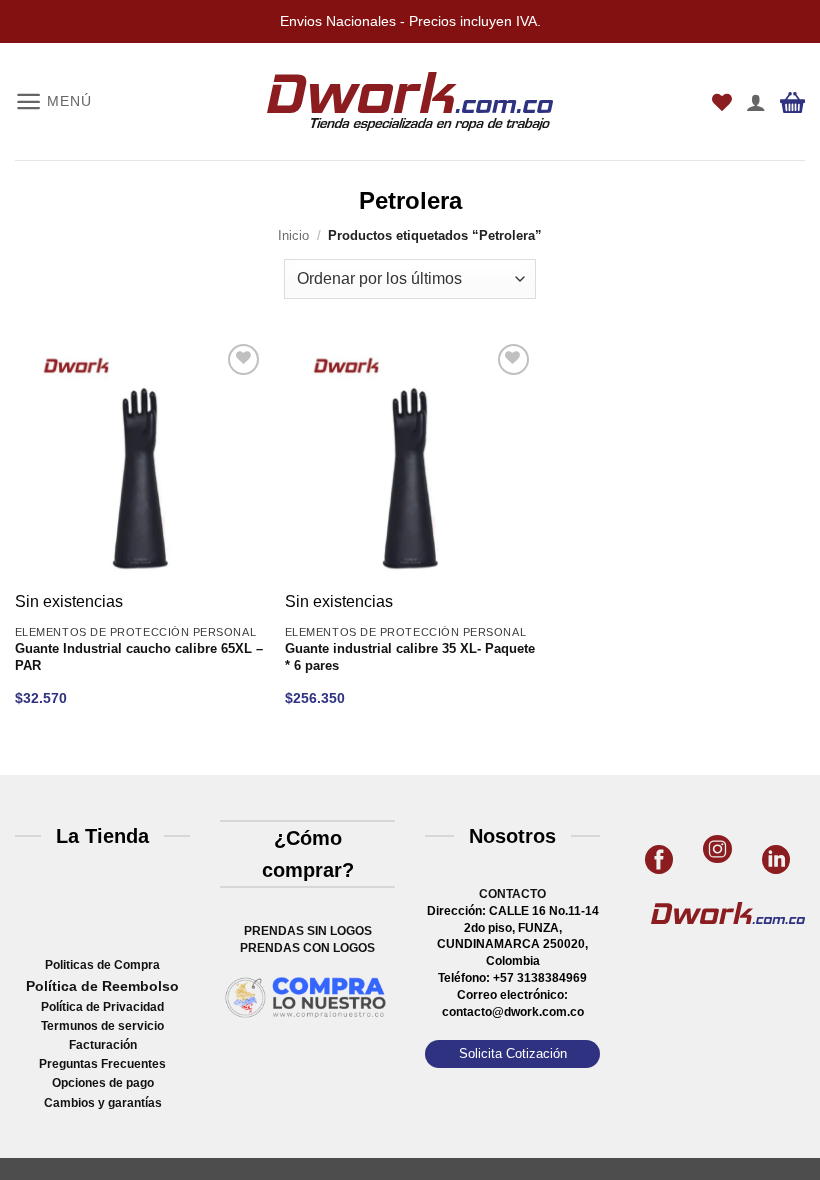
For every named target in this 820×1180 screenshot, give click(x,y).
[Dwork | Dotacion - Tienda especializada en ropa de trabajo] (410, 102)
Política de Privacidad (102, 1007)
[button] (53, 101)
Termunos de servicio (102, 1026)
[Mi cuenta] (756, 102)
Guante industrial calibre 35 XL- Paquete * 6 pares (410, 657)
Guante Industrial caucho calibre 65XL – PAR (139, 657)
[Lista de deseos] (722, 102)
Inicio (293, 235)
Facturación (103, 1045)
